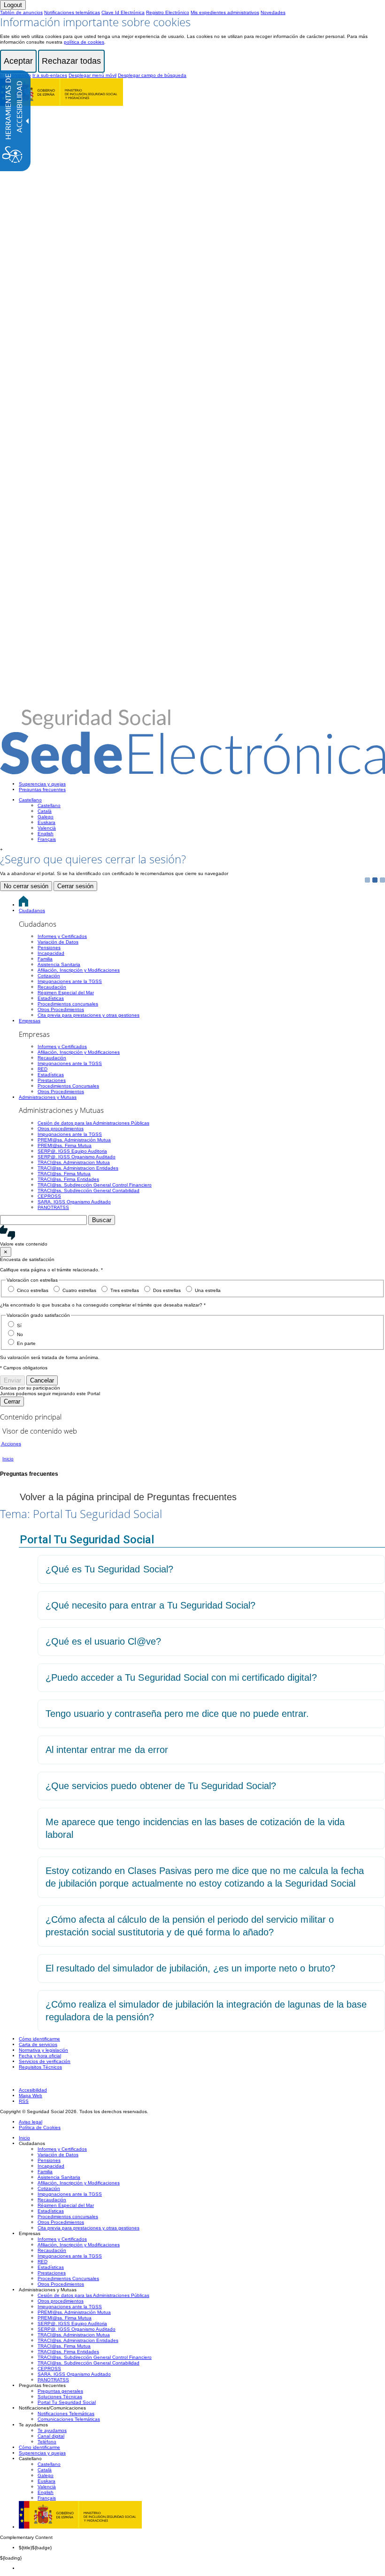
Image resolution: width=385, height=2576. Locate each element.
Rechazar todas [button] (71, 61)
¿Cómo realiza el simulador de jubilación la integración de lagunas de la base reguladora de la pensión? (206, 2011)
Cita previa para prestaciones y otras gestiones (89, 1015)
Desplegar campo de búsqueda (152, 75)
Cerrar (12, 1401)
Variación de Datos (58, 942)
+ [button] (1, 850)
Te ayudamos (52, 2430)
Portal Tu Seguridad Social (67, 2402)
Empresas (30, 1021)
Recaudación (52, 987)
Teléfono (47, 2442)
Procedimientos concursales (68, 1004)
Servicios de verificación (45, 2061)
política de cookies (84, 42)
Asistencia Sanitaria (59, 964)
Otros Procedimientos (61, 1009)
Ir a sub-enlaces (50, 75)
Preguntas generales (60, 2391)
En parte (26, 1343)
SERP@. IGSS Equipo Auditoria (72, 1151)
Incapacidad (51, 953)
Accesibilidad (33, 2090)
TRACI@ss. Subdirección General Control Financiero (95, 1185)
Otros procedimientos (61, 1129)
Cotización (49, 976)
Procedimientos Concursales (68, 1086)
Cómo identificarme (39, 2039)
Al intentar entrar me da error (107, 1750)
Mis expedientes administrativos (225, 12)
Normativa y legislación (43, 2050)
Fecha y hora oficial (40, 2056)
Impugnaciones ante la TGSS (70, 981)
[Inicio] (192, 770)
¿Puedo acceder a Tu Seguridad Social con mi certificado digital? (181, 1677)
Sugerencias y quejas (42, 784)
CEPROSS (49, 1196)
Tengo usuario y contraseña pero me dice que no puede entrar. (177, 1714)
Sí (19, 1326)
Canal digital (51, 2436)
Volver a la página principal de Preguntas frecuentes (127, 1497)
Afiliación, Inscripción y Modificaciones (79, 970)
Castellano (30, 800)
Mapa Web (31, 2096)
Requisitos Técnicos (40, 2067)
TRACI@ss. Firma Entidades (68, 1179)
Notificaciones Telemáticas (66, 2414)
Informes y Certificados (62, 936)
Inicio (24, 2138)
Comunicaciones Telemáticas (69, 2419)
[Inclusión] (62, 102)
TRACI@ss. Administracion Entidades (78, 1168)
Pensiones (49, 948)
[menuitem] (202, 784)
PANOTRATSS (53, 1207)
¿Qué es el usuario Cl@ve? (103, 1641)
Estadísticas (51, 998)
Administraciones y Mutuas (48, 1097)
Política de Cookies (40, 2127)
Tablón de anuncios (21, 12)
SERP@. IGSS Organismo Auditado (77, 1157)
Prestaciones (52, 1080)
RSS (24, 2101)
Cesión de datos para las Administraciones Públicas (93, 1123)
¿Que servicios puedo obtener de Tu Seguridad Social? (161, 1786)
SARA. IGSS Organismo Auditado (74, 1202)
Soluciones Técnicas (60, 2397)
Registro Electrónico (168, 12)
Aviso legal (31, 2122)
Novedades (273, 12)
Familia (45, 959)
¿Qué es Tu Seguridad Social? (109, 1569)
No (20, 1334)
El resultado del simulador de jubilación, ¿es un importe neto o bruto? (190, 1968)
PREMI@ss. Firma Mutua (65, 1145)
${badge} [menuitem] (35, 2548)
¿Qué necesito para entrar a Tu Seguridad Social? (150, 1605)
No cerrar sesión (26, 886)
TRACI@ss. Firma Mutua (64, 1174)
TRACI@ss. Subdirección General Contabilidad (89, 1190)
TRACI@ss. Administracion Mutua (74, 1162)
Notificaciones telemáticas (72, 12)
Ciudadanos (32, 910)
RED (42, 1069)
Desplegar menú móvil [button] (92, 75)
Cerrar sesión (75, 886)
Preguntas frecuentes (42, 789)
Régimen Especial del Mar (66, 993)
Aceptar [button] (18, 61)
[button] (192, 1236)
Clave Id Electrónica (123, 12)
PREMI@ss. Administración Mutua (74, 1140)
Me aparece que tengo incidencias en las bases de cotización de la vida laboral (195, 1828)
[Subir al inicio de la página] (5, 2080)
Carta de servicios (38, 2044)
